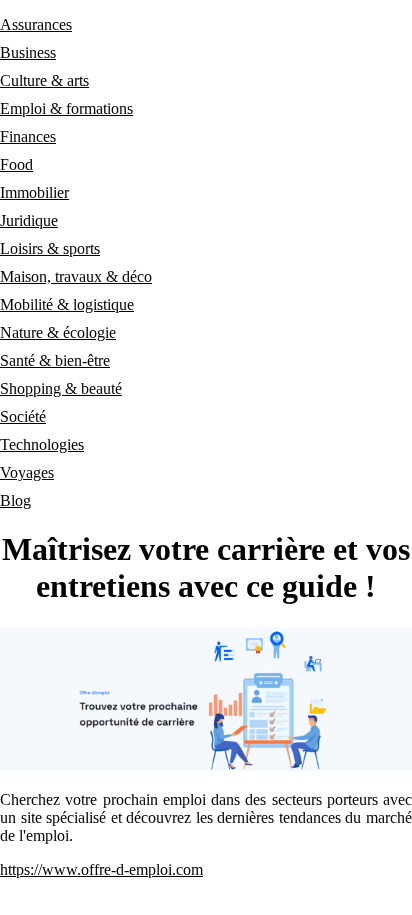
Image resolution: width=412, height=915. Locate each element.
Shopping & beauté (61, 388)
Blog (15, 500)
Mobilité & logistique (67, 304)
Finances (28, 136)
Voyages (27, 472)
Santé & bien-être (55, 360)
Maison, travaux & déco (76, 276)
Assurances (36, 24)
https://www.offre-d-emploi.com (101, 869)
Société (23, 416)
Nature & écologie (58, 332)
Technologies (42, 444)
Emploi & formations (66, 108)
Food (16, 164)
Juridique (29, 220)
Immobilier (34, 192)
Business (28, 52)
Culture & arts (44, 80)
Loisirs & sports (50, 248)
